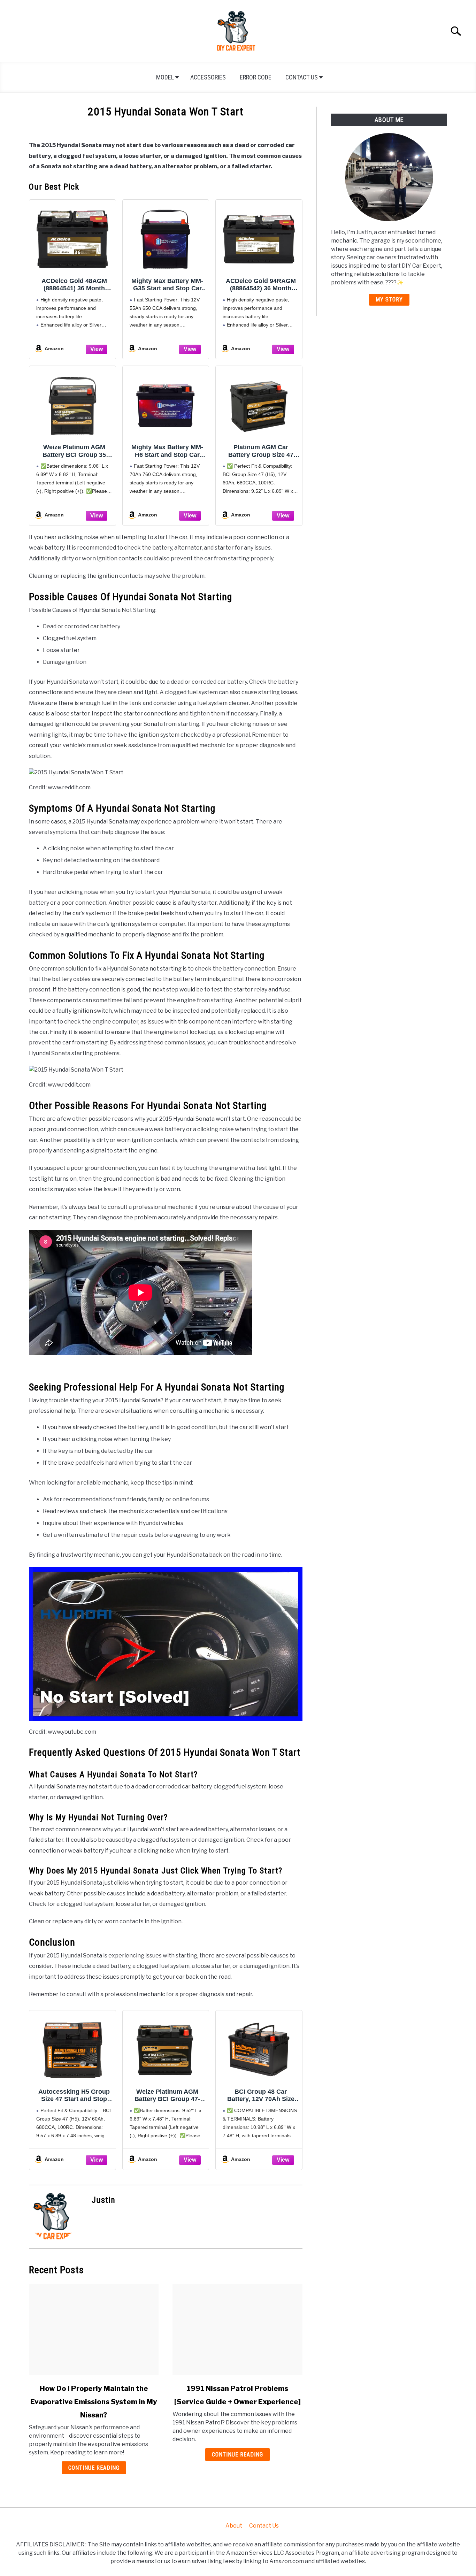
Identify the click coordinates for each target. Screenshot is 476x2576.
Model (165, 77)
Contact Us (302, 77)
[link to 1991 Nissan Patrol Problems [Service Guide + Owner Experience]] (237, 2330)
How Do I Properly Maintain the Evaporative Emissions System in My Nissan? (94, 2402)
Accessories (208, 77)
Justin (103, 2200)
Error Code (256, 77)
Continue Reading (94, 2468)
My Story (389, 300)
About (234, 2526)
